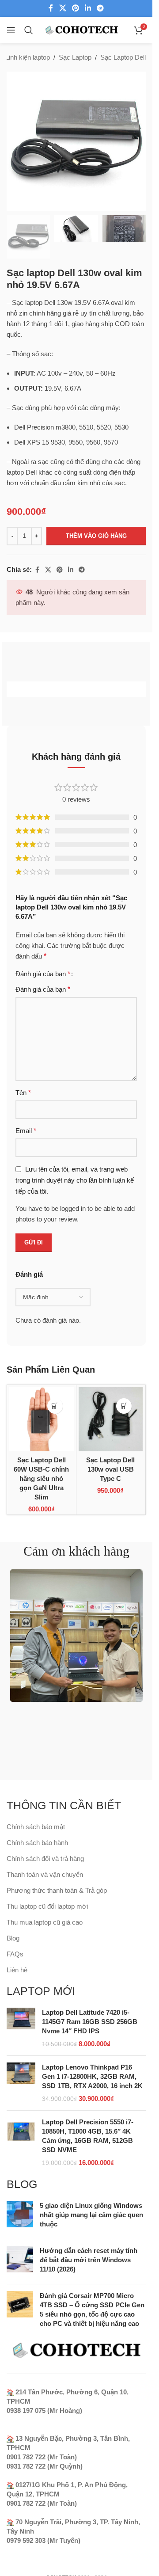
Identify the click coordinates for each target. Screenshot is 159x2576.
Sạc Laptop (75, 57)
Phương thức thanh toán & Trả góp (57, 1890)
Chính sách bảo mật (36, 1827)
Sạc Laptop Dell (123, 57)
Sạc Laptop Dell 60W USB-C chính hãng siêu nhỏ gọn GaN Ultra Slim (41, 1478)
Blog (13, 1938)
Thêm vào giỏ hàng (96, 536)
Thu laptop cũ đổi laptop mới (47, 1906)
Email (26, 1131)
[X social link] (62, 8)
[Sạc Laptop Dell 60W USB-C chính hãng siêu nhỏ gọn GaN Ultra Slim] (42, 1419)
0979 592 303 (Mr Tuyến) (44, 2540)
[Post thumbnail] (20, 2216)
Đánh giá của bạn (43, 974)
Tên (23, 1093)
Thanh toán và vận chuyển (45, 1874)
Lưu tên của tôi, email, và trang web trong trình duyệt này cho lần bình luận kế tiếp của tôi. (75, 1180)
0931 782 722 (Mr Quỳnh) (45, 2466)
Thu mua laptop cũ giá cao (45, 1922)
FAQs (15, 1954)
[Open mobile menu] (11, 30)
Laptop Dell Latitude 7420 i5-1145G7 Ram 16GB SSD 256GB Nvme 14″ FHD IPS (90, 2022)
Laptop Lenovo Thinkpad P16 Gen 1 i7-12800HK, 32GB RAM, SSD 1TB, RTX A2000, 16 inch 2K (92, 2076)
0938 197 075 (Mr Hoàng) (44, 2410)
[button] (55, 1406)
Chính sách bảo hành (37, 1843)
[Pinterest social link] (75, 8)
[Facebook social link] (51, 8)
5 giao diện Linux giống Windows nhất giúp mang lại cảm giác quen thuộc (91, 2215)
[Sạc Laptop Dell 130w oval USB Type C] (111, 1419)
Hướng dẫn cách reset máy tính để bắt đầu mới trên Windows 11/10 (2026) (89, 2260)
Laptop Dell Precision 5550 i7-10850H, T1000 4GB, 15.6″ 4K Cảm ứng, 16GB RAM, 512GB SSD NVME (88, 2136)
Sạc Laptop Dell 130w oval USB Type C (110, 1469)
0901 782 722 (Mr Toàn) (42, 2457)
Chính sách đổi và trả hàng (45, 1859)
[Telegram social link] (100, 8)
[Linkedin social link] (88, 8)
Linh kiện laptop (28, 57)
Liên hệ (17, 1970)
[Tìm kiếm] (29, 30)
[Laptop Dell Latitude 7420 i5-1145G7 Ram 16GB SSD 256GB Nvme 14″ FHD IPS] (21, 2028)
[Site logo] (81, 29)
